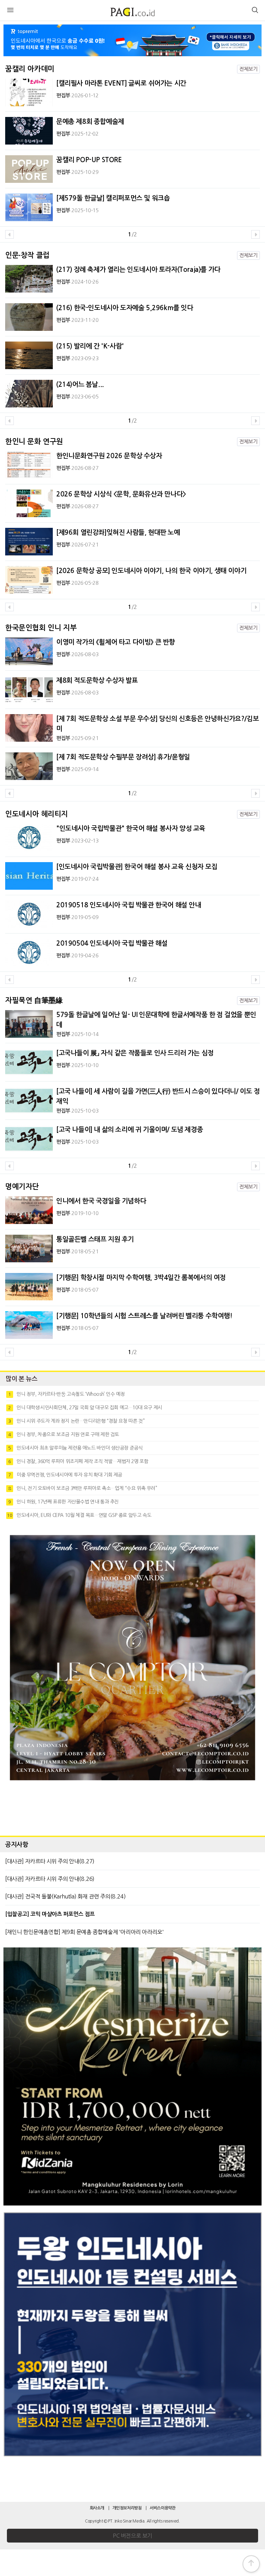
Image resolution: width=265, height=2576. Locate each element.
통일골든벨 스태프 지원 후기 (95, 1239)
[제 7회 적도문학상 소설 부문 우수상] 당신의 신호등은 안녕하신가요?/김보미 (158, 724)
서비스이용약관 (163, 2508)
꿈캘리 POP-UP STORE (89, 160)
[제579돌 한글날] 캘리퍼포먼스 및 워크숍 (113, 198)
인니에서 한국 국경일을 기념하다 (101, 1201)
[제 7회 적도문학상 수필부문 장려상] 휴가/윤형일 (123, 757)
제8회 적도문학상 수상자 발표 (97, 680)
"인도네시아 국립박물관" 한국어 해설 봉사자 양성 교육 (131, 828)
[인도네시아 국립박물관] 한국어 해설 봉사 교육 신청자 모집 (137, 867)
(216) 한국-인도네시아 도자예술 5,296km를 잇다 (125, 308)
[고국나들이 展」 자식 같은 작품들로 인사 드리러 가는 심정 (135, 1053)
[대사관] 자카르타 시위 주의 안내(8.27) (50, 1861)
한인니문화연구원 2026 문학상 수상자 (109, 456)
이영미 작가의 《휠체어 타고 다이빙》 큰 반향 (116, 642)
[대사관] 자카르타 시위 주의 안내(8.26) (50, 1879)
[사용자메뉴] (255, 11)
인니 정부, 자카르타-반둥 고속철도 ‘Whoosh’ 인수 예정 (66, 1394)
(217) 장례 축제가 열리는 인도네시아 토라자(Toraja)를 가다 (138, 270)
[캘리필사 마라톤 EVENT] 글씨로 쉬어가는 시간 (121, 83)
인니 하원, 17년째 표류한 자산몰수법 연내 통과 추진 (63, 1502)
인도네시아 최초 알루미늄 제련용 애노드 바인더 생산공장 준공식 (75, 1448)
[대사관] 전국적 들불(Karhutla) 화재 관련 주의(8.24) (65, 1896)
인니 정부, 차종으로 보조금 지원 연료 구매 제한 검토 (64, 1434)
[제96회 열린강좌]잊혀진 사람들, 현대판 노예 (118, 532)
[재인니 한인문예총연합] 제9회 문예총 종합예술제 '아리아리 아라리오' (84, 1932)
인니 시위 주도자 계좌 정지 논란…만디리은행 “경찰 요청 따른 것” (76, 1421)
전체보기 (248, 69)
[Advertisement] (132, 1811)
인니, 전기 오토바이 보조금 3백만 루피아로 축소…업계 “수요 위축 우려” (83, 1488)
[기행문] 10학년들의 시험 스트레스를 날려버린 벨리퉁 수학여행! (144, 1316)
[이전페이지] (9, 234)
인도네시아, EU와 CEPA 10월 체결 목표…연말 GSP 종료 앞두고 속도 (79, 1515)
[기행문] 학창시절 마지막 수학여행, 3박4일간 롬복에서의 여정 (141, 1278)
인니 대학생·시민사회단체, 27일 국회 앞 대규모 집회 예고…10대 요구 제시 (85, 1408)
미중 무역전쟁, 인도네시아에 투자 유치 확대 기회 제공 (65, 1475)
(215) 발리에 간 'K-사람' (90, 346)
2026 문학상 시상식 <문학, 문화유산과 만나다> (121, 494)
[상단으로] (251, 2564)
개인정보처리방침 (127, 2508)
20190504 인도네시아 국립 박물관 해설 (112, 943)
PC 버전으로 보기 (132, 2536)
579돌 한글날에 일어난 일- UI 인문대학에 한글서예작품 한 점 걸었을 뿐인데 (156, 1020)
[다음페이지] (256, 234)
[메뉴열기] (10, 11)
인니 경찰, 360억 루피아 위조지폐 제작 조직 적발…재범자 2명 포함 (78, 1461)
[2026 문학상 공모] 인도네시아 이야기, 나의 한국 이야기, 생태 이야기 (151, 571)
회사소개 (97, 2508)
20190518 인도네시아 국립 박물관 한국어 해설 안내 (129, 905)
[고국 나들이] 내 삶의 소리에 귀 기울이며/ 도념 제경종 (130, 1130)
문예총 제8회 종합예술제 (90, 122)
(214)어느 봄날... (80, 384)
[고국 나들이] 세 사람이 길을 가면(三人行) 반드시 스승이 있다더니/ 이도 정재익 (158, 1096)
